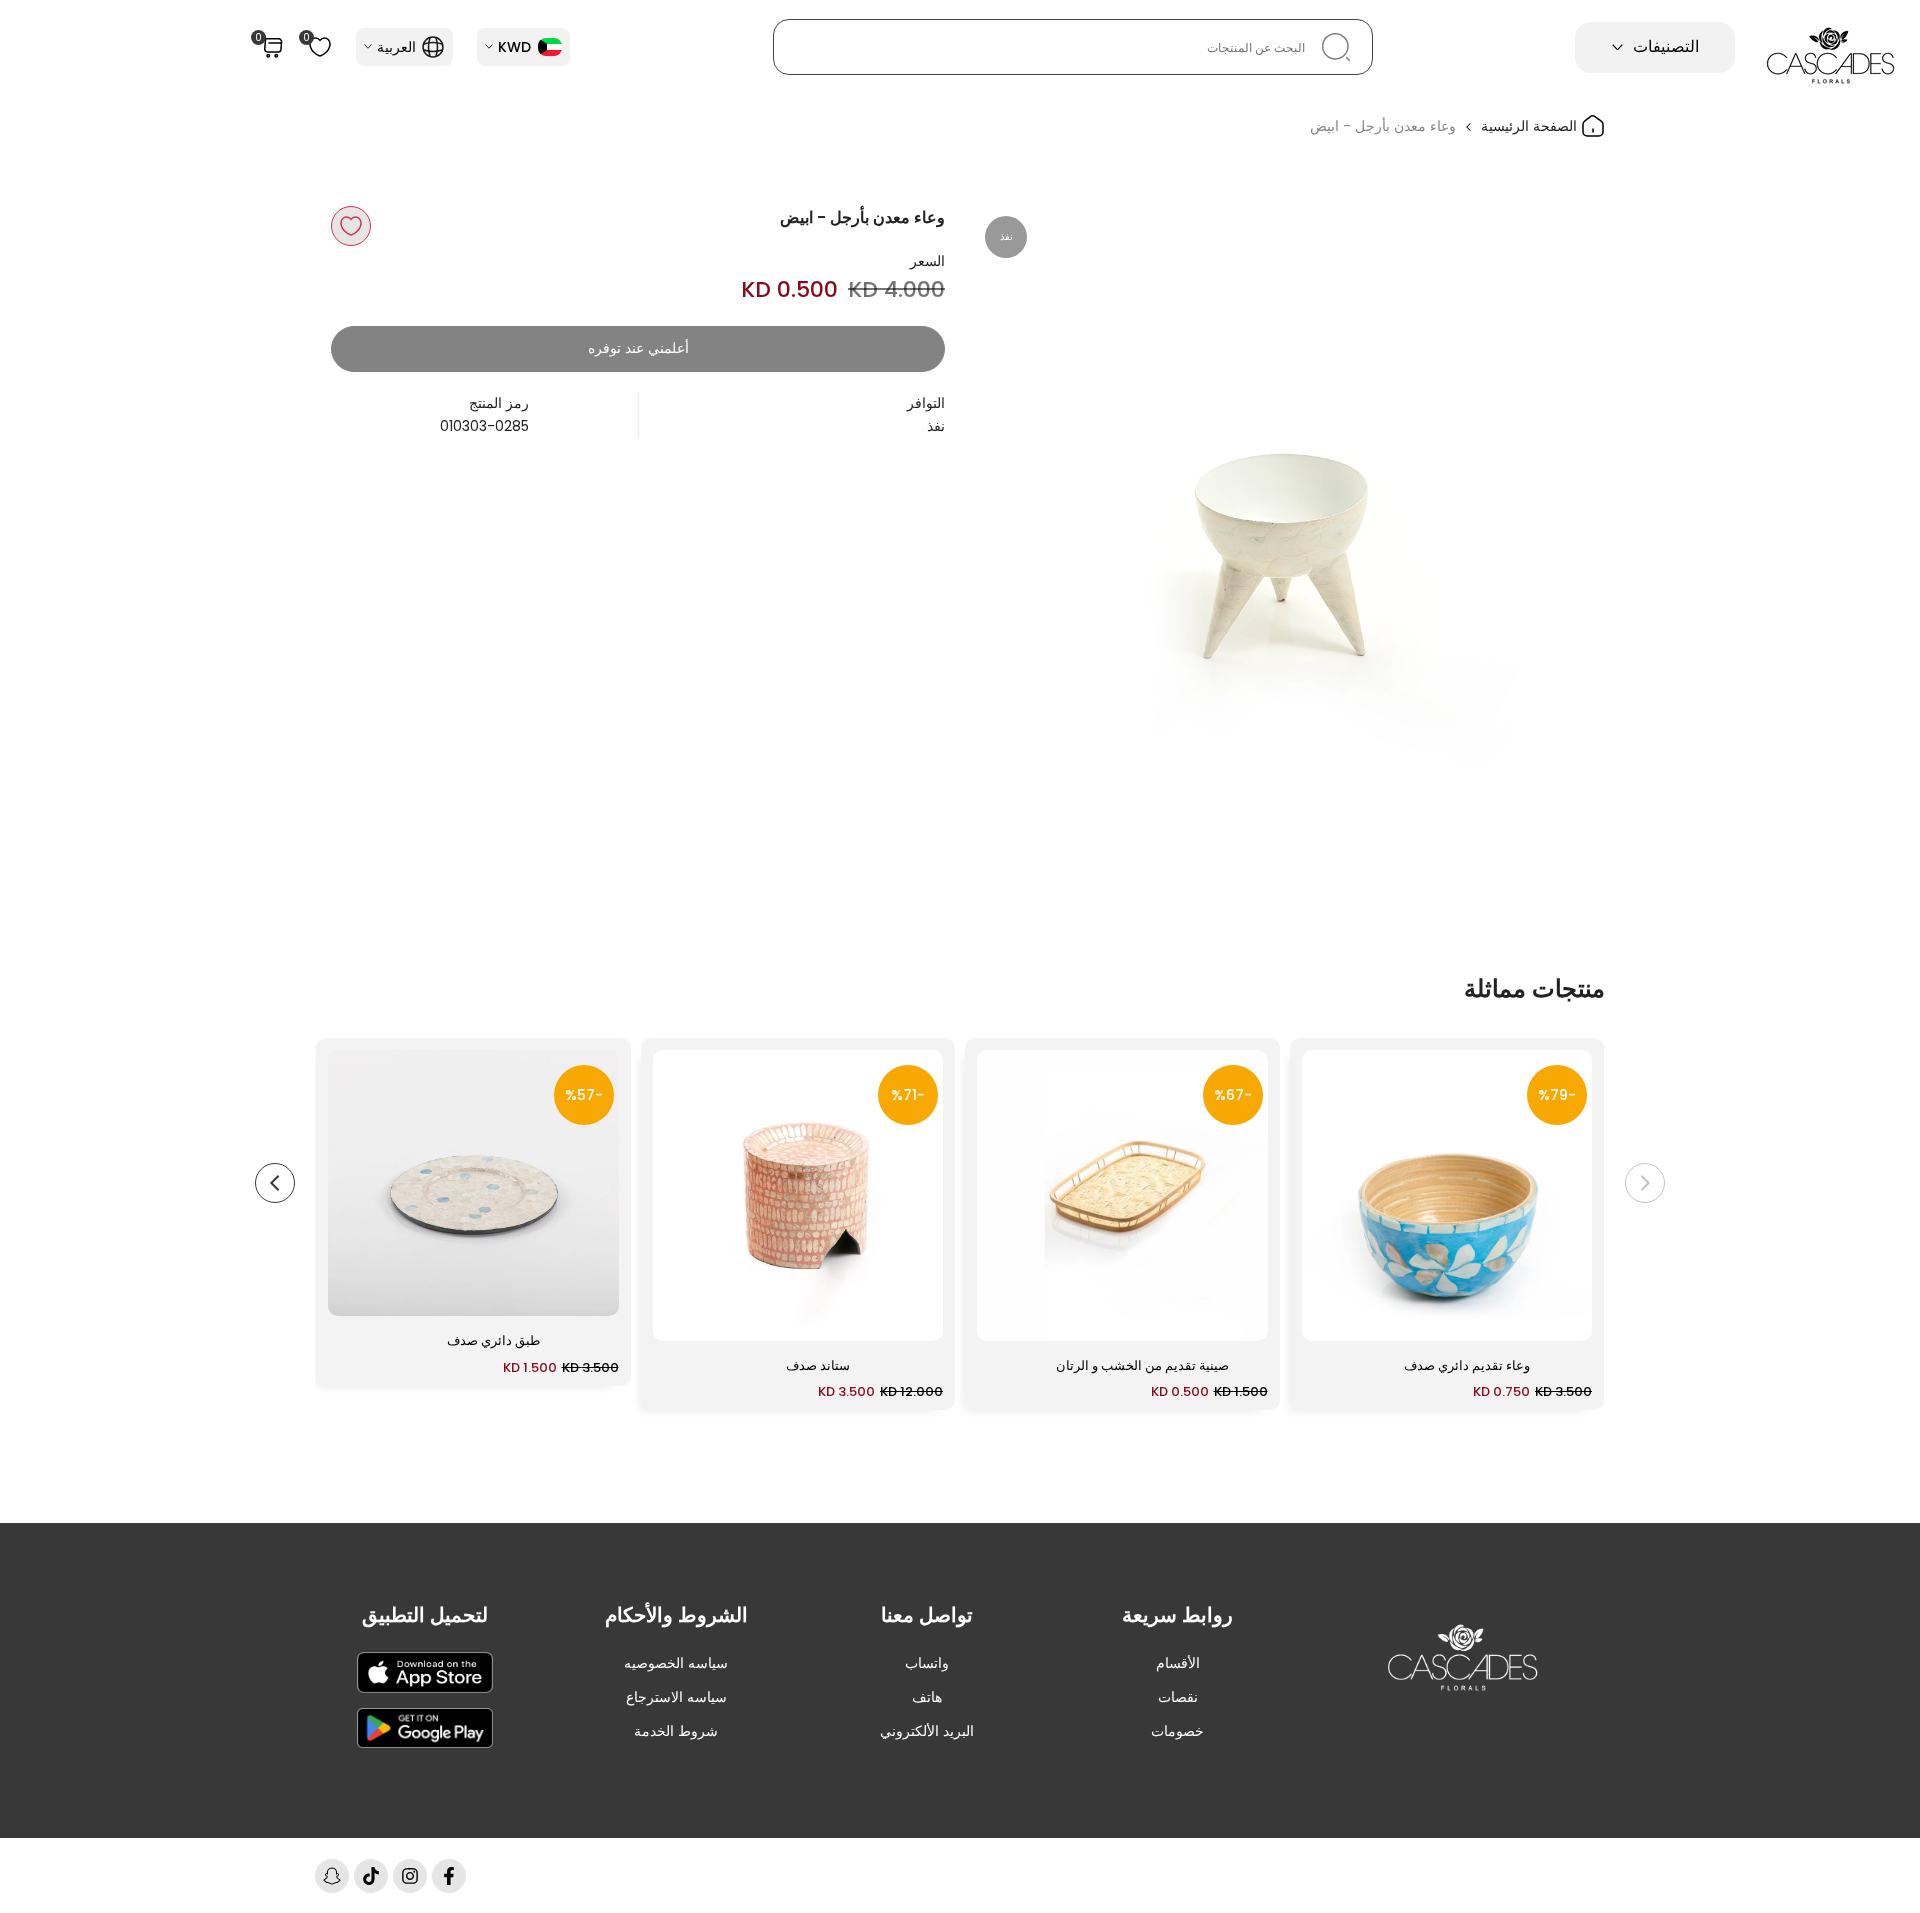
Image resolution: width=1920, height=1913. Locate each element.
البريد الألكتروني (927, 1731)
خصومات (1177, 1731)
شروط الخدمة (676, 1731)
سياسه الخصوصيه (676, 1663)
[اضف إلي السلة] (1329, 1316)
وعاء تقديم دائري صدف (1467, 1365)
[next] (275, 1183)
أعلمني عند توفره (638, 348)
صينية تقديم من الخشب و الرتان (1142, 1365)
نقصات (1178, 1697)
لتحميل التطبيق (425, 1615)
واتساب (927, 1663)
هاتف (927, 1697)
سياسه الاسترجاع (676, 1697)
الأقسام (1178, 1663)
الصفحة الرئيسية (1531, 126)
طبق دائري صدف (493, 1340)
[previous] (1645, 1183)
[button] (351, 226)
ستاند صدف (818, 1365)
